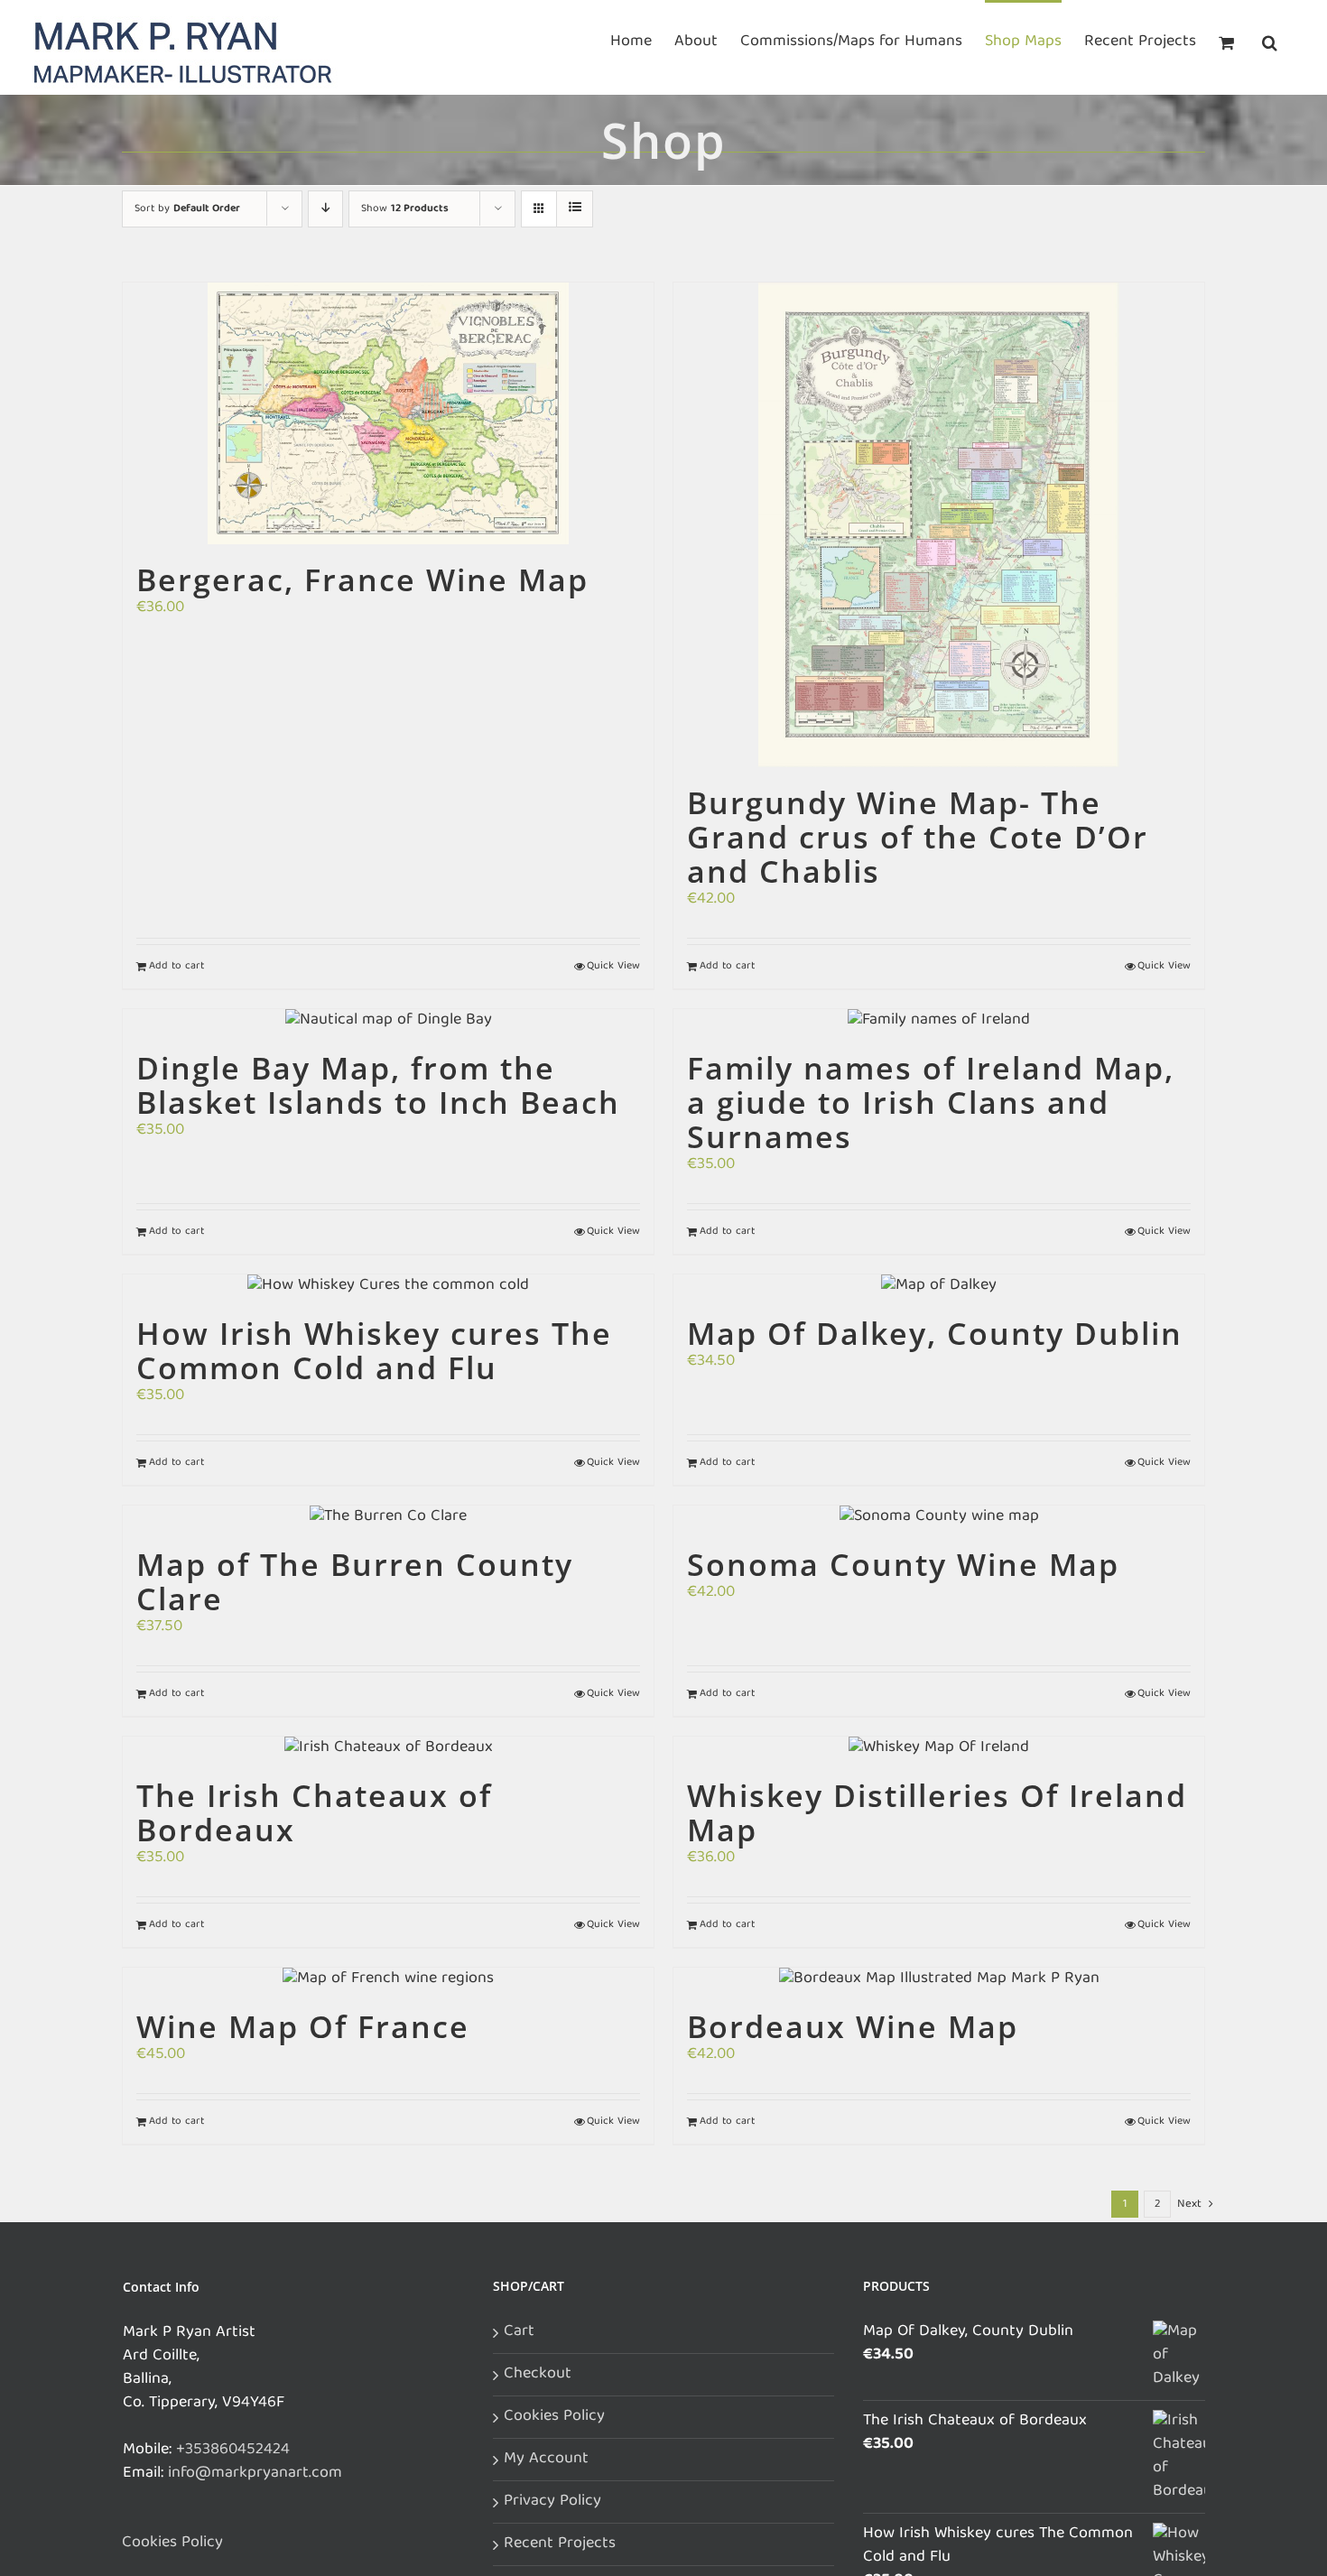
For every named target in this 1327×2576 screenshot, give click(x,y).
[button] (1270, 41)
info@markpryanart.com (255, 2474)
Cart (519, 2332)
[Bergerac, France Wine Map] (388, 413)
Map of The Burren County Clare (355, 1581)
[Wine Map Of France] (388, 1979)
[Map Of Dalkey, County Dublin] (939, 1286)
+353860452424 (233, 2450)
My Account (546, 2460)
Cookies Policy (172, 2544)
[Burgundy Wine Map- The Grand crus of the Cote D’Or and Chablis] (939, 525)
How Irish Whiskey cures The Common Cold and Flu (374, 1350)
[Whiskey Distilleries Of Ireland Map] (939, 1748)
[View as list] (575, 209)
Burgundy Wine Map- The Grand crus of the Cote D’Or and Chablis (918, 837)
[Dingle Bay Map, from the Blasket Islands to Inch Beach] (388, 1021)
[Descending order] (325, 209)
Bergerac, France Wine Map (362, 579)
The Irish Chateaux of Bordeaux (314, 1812)
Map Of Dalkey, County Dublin (935, 1333)
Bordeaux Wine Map (853, 2026)
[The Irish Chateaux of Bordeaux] (388, 1748)
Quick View (613, 967)
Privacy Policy (552, 2502)
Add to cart (176, 967)
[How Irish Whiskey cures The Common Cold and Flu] (388, 1286)
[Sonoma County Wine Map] (939, 1517)
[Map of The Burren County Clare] (388, 1517)
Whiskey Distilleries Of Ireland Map (937, 1812)
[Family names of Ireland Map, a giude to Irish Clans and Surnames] (939, 1021)
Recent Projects (560, 2544)
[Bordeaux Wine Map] (939, 1979)
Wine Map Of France (303, 2026)
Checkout (538, 2375)
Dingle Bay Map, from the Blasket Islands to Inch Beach (378, 1085)
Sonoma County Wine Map (903, 1564)
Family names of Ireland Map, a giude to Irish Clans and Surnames (931, 1102)
